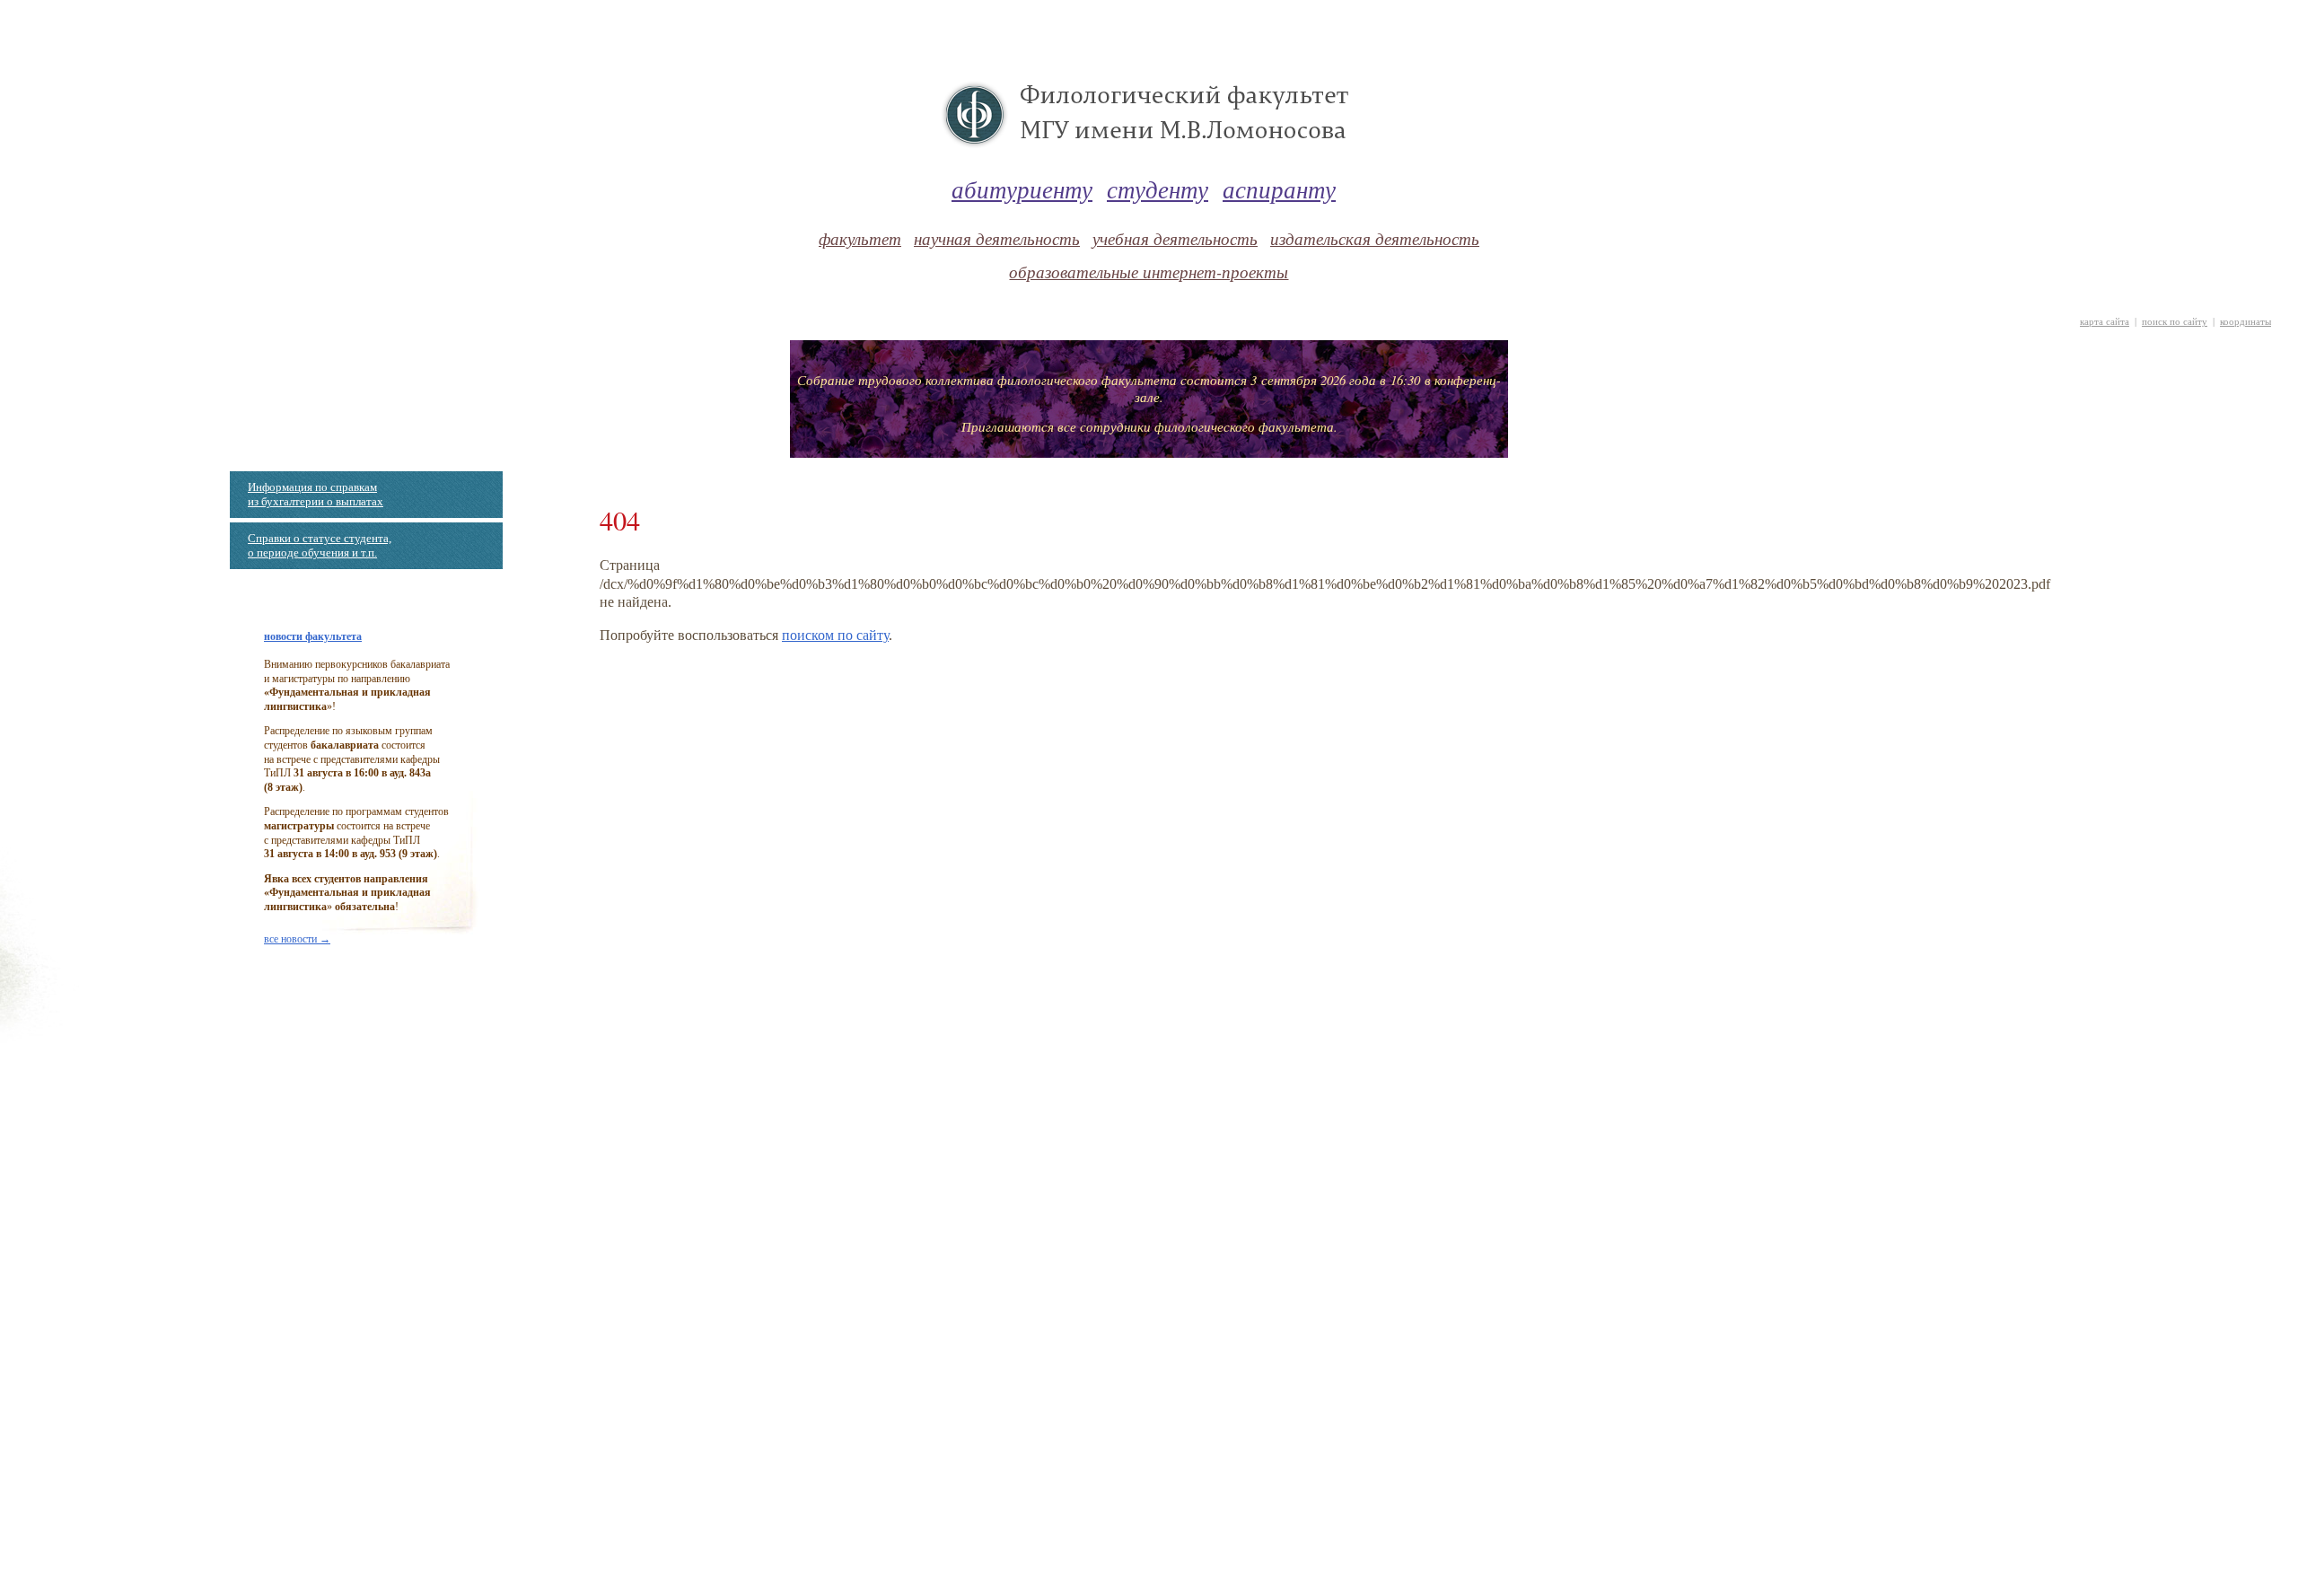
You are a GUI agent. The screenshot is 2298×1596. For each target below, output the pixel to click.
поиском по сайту (835, 635)
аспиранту (1279, 189)
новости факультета (313, 636)
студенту (1158, 189)
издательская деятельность (1375, 238)
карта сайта (2105, 322)
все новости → (297, 939)
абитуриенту (1022, 189)
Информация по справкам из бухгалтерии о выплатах (316, 494)
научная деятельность (997, 238)
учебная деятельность (1175, 238)
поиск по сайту (2175, 322)
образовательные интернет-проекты (1149, 272)
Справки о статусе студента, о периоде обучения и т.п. (320, 545)
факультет (860, 238)
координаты (2245, 322)
